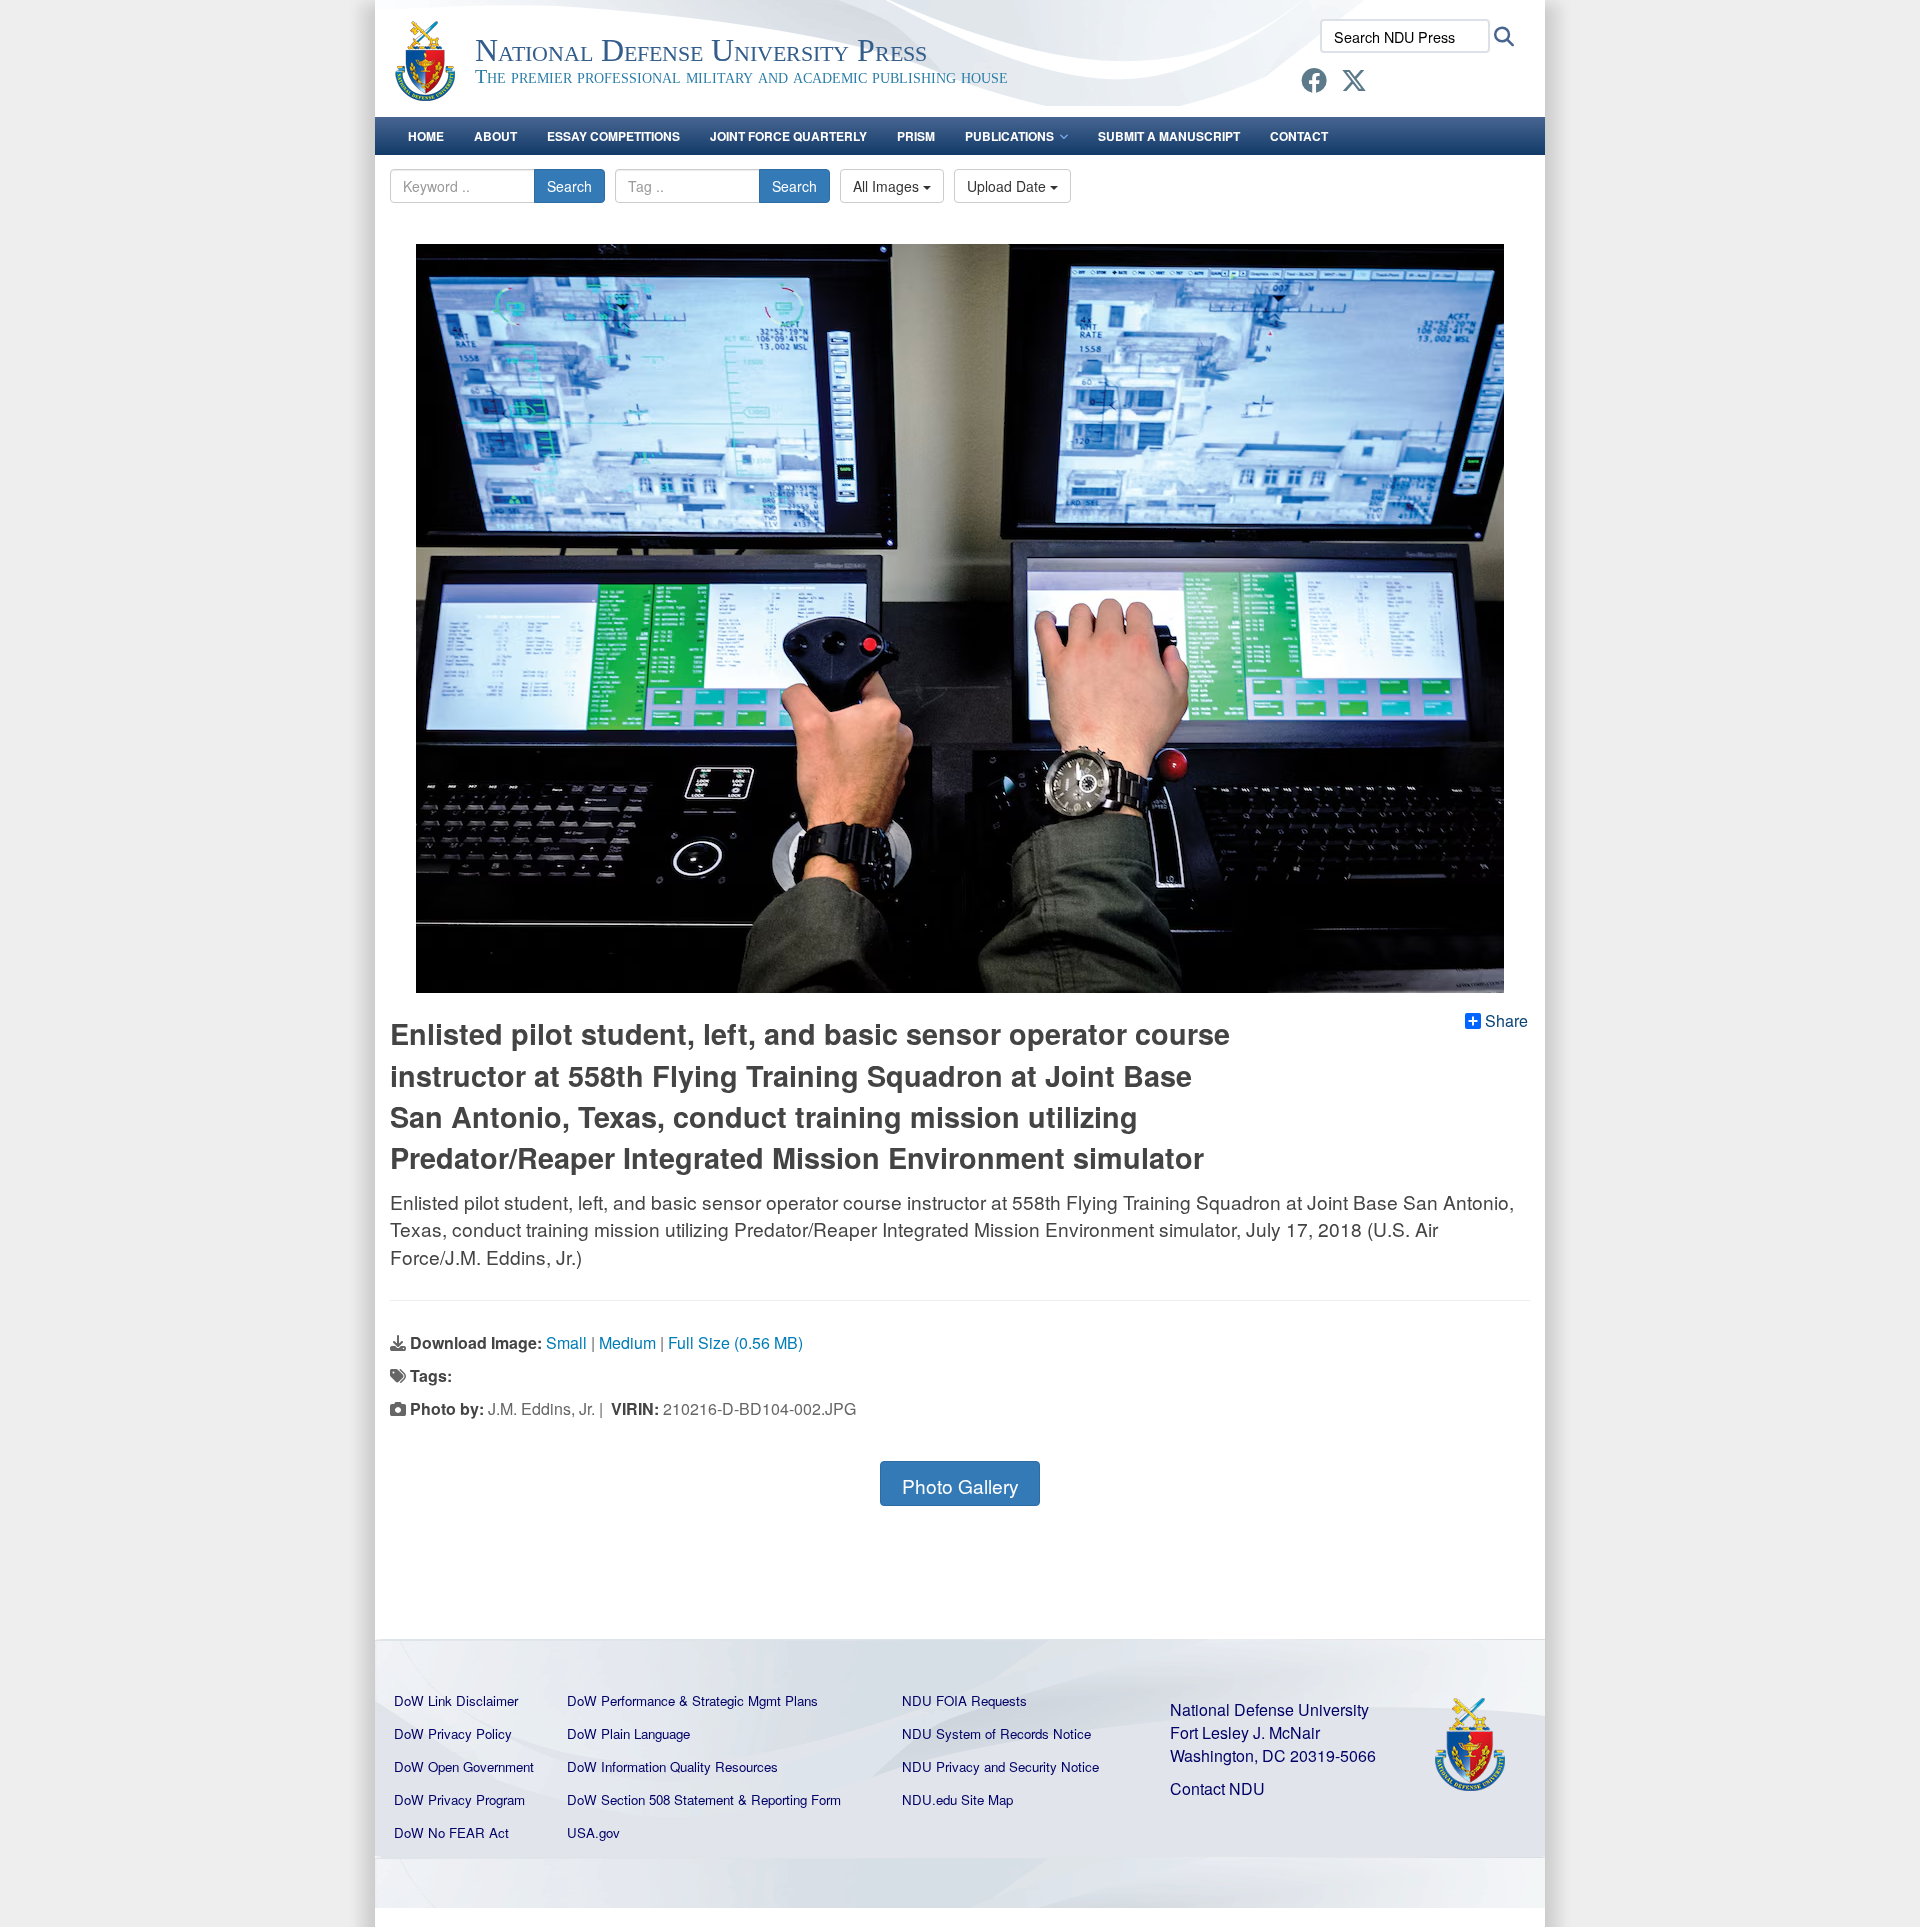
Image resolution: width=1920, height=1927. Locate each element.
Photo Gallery (960, 1485)
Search (569, 186)
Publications (1009, 136)
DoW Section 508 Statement (650, 1799)
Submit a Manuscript (1169, 136)
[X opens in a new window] (1354, 83)
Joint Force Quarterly (788, 136)
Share (1506, 1021)
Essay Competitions (613, 136)
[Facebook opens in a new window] (1314, 83)
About (495, 136)
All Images (888, 186)
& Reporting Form (789, 1799)
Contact (1299, 136)
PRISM (916, 136)
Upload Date (1008, 186)
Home (426, 136)
